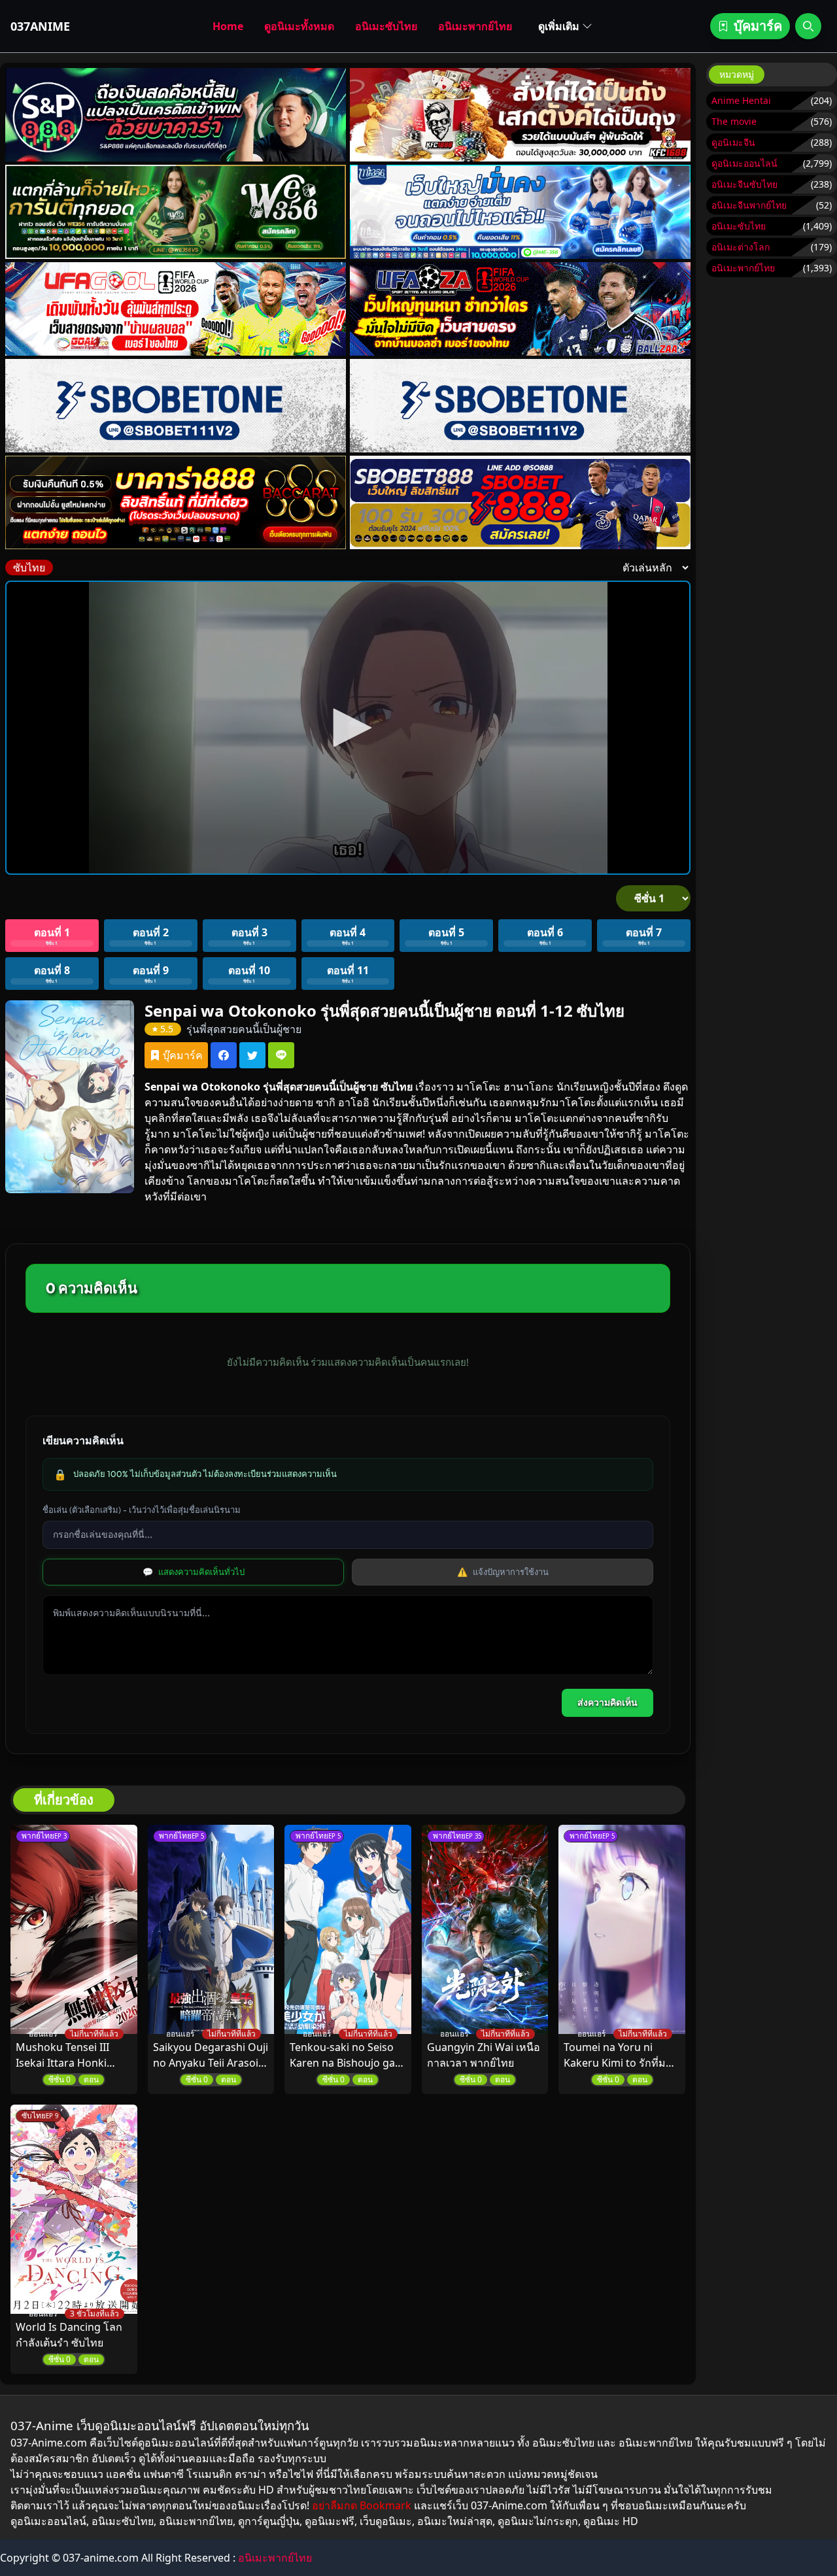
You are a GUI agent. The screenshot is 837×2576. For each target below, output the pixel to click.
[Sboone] (176, 406)
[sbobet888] (521, 502)
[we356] (176, 212)
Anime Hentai (741, 100)
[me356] (521, 212)
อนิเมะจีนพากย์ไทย (749, 205)
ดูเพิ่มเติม (559, 26)
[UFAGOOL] (176, 309)
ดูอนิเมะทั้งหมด (299, 26)
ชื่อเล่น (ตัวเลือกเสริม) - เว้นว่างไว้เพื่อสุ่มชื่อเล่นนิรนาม (142, 1510)
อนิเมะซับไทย (386, 26)
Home (228, 26)
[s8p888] (176, 115)
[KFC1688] (521, 115)
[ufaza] (521, 309)
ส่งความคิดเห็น (607, 1703)
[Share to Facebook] (224, 1055)
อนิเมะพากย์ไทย (475, 26)
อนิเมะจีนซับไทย (744, 184)
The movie (734, 121)
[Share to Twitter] (252, 1055)
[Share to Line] (281, 1055)
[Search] (808, 26)
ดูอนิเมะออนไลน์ (744, 163)
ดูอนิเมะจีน (733, 142)
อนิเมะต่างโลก (741, 247)
